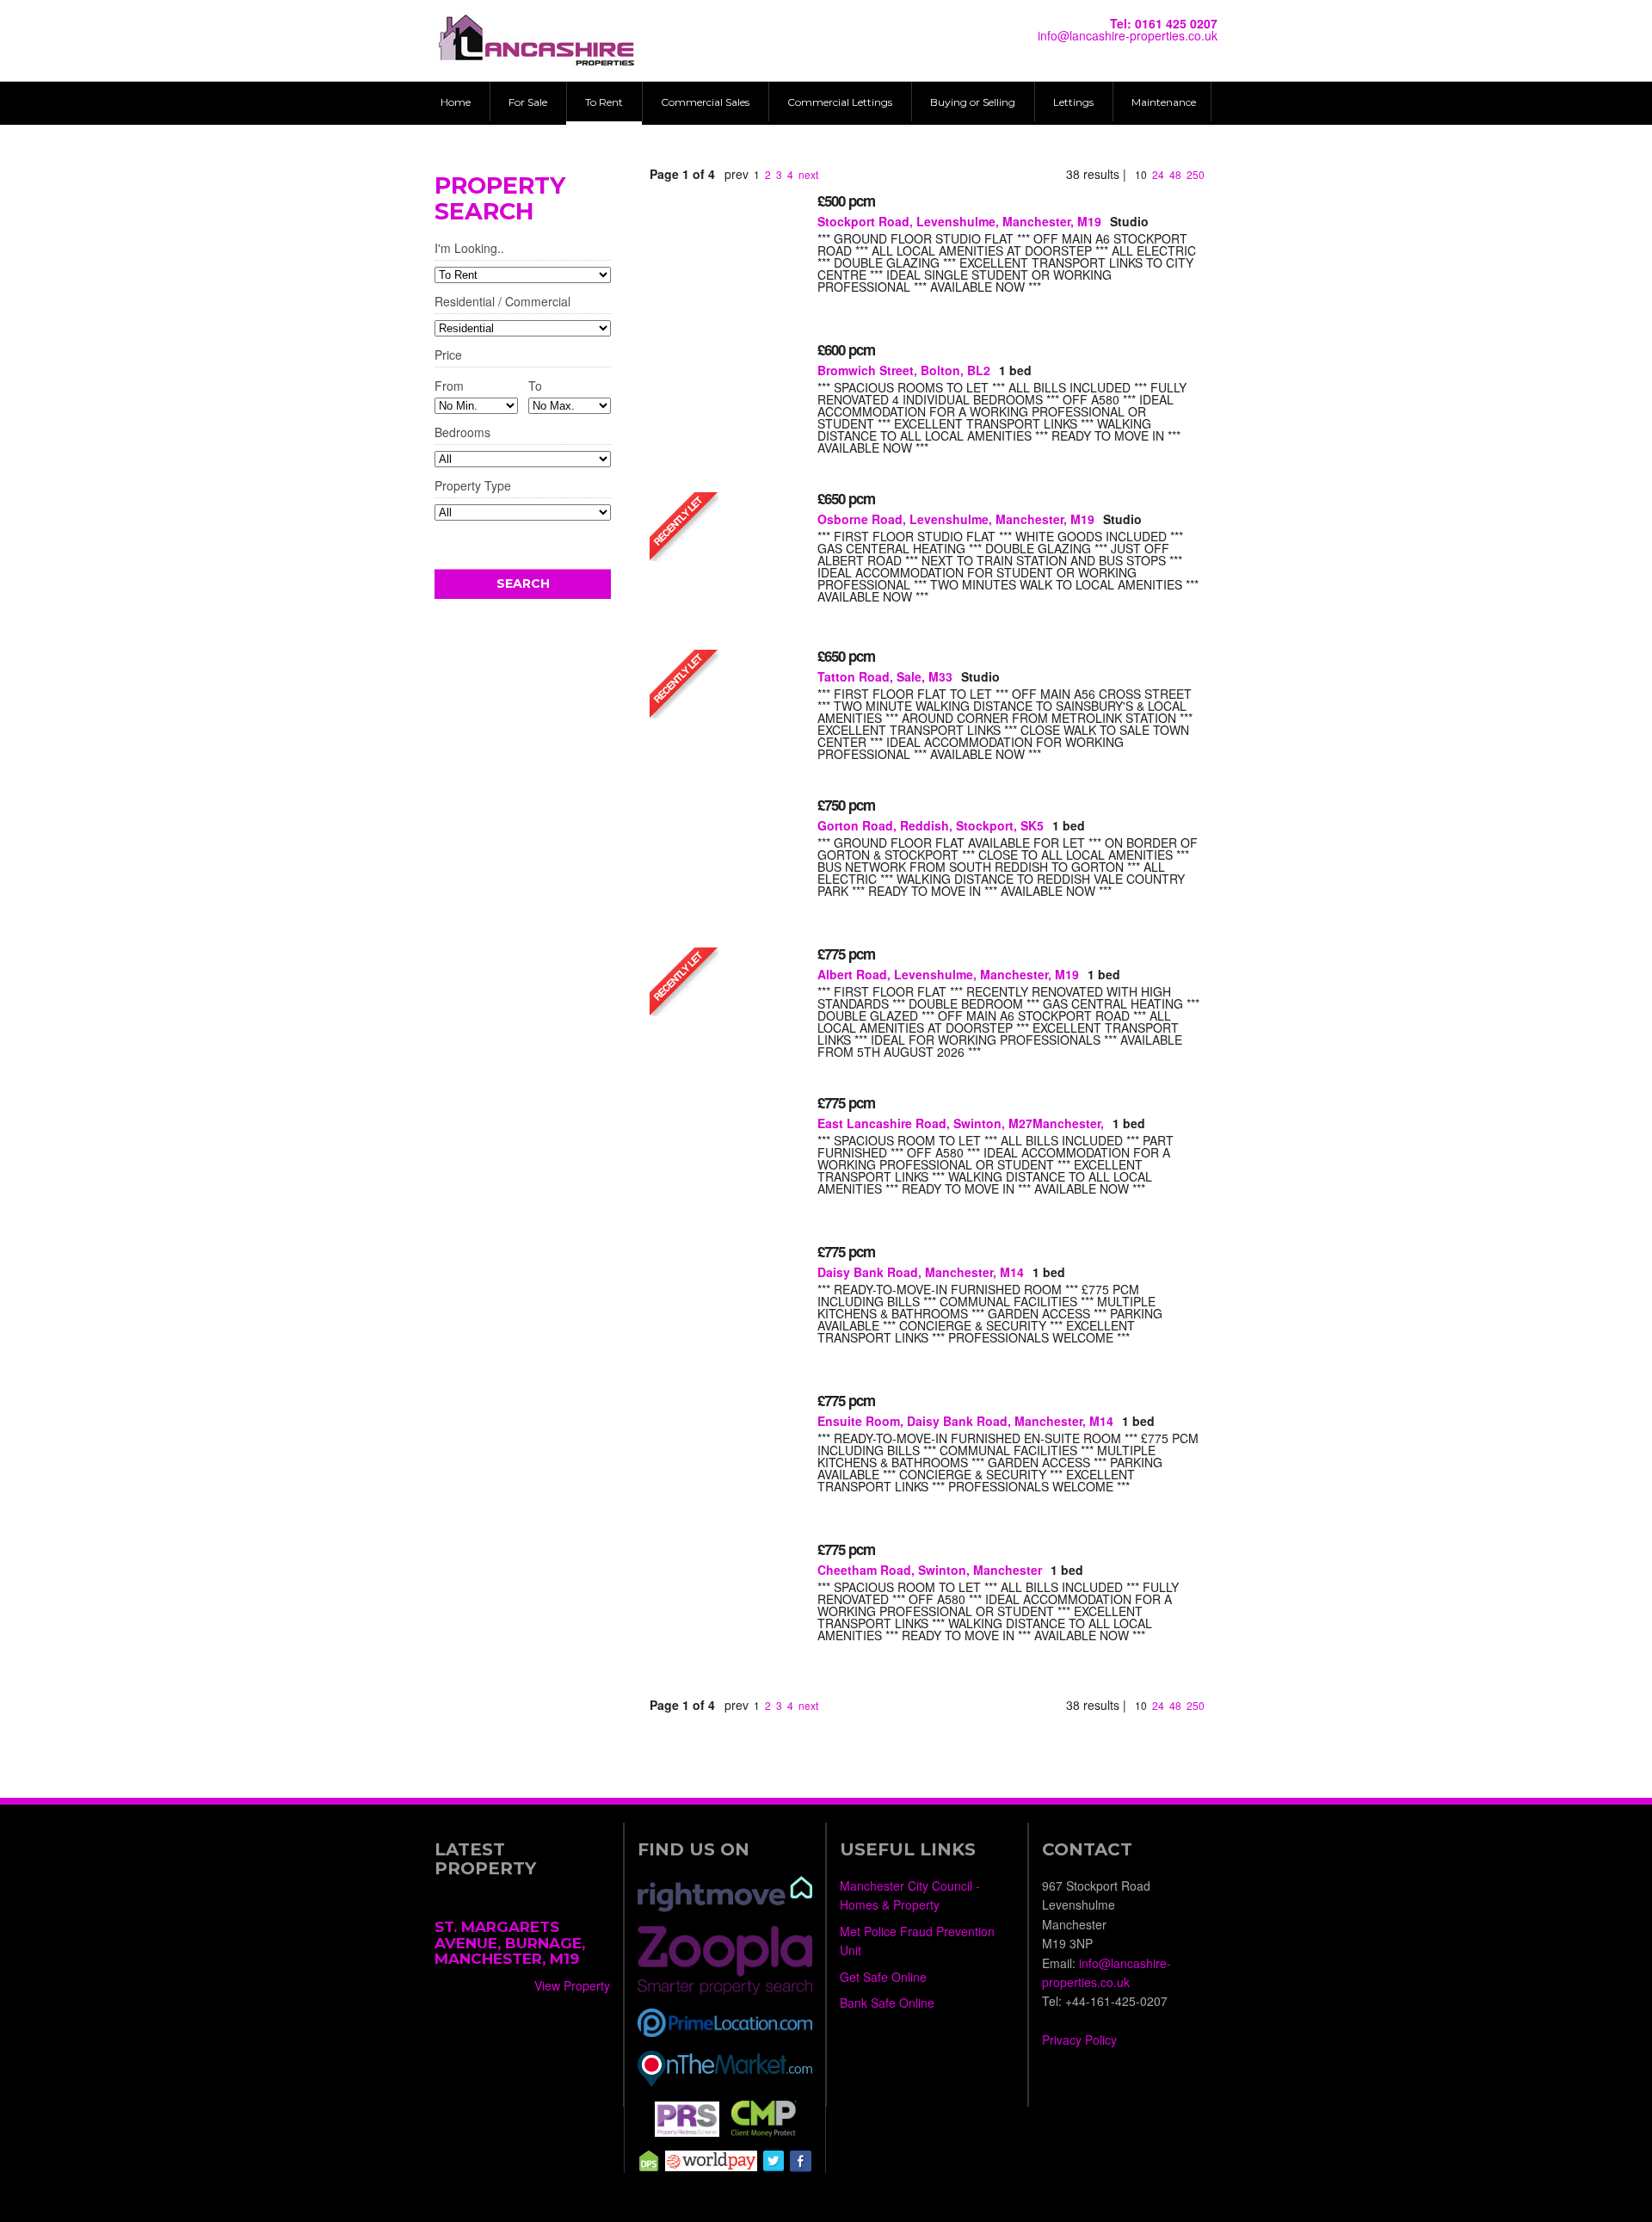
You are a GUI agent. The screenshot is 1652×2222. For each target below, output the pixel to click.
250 (1196, 174)
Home (456, 102)
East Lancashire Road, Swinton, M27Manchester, (961, 1123)
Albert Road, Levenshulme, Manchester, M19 (948, 974)
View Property (572, 1985)
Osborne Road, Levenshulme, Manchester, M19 (956, 519)
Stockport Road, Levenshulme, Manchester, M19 (959, 221)
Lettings (1073, 102)
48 (1175, 174)
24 (1158, 174)
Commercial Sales (705, 102)
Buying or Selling (973, 102)
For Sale (528, 102)
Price (448, 356)
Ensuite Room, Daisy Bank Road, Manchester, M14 (965, 1421)
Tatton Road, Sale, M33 (885, 676)
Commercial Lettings (840, 102)
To (535, 386)
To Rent (604, 102)
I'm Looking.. (469, 249)
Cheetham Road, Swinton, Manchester (930, 1570)
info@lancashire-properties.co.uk (1128, 35)
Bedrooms (462, 433)
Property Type (473, 487)
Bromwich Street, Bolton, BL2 (904, 370)
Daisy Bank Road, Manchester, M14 (921, 1272)
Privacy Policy (1079, 2040)
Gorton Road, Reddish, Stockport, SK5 (931, 825)
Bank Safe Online (887, 2003)
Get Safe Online (883, 1977)
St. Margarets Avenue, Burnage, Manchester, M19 (510, 1943)
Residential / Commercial (502, 302)
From (449, 386)
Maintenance (1164, 102)
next (808, 174)
